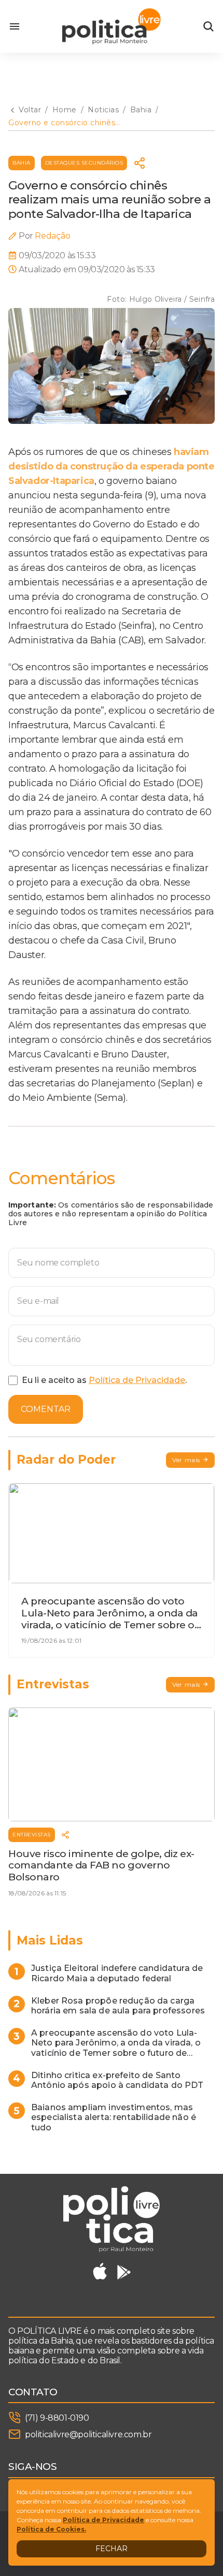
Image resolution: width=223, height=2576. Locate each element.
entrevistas (32, 1835)
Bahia (22, 163)
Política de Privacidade (137, 1380)
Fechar (112, 2549)
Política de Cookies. (51, 2529)
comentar (46, 1409)
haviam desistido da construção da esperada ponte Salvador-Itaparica (112, 466)
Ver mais (186, 1460)
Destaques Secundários (84, 163)
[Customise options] (208, 26)
